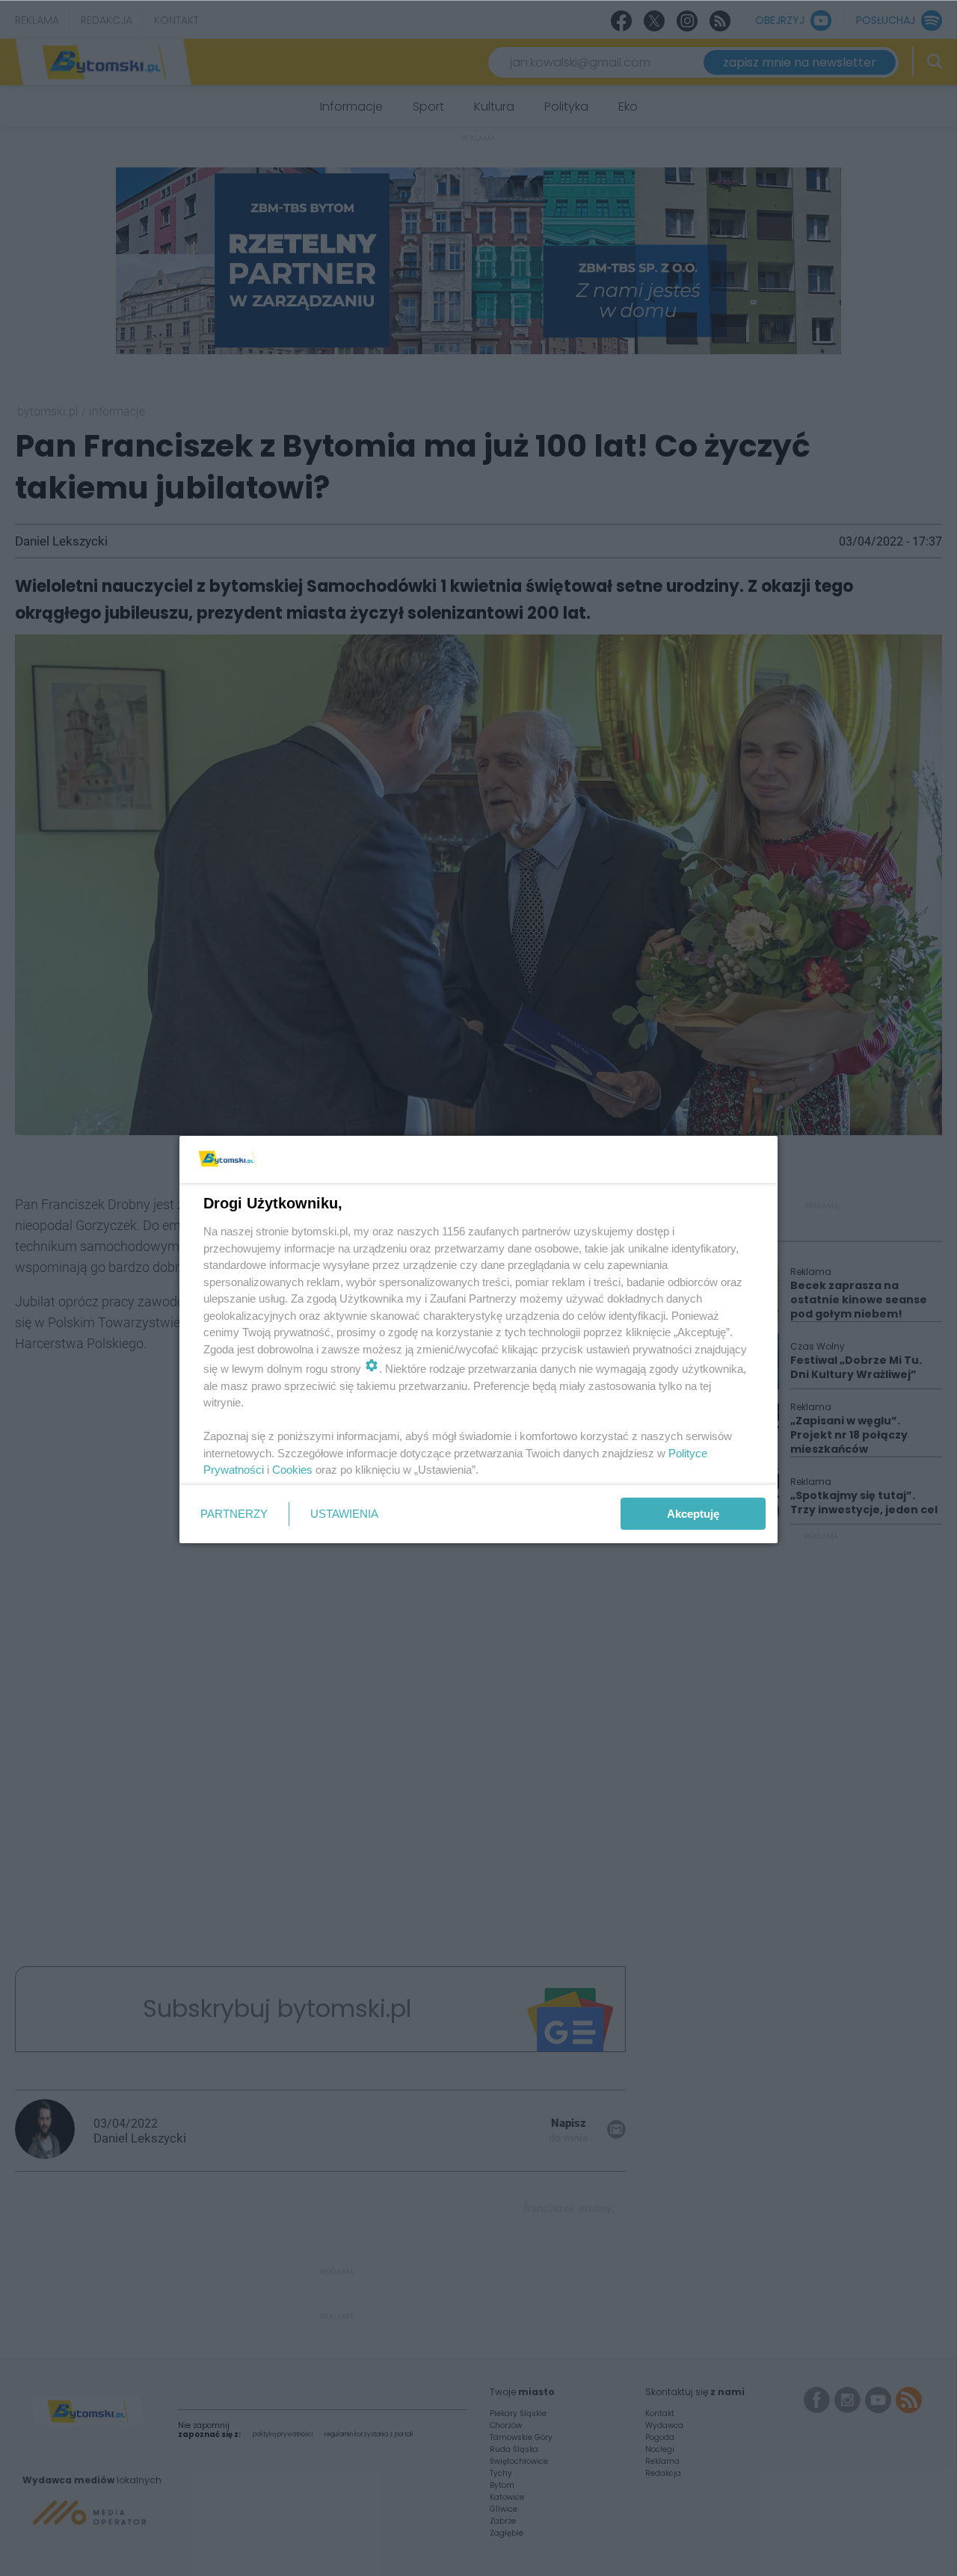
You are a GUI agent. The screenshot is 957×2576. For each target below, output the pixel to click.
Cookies (292, 1470)
